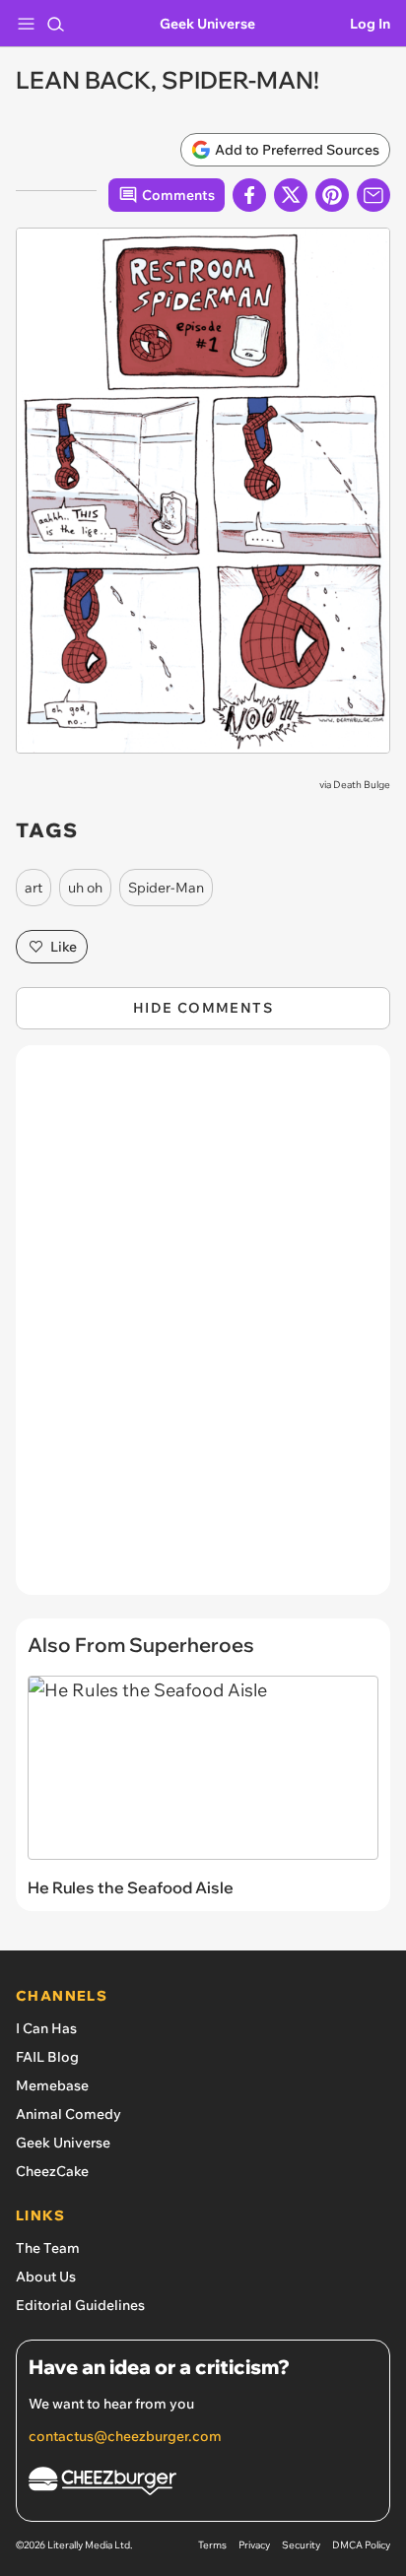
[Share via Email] (373, 195)
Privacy (254, 2545)
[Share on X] (291, 195)
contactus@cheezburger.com (125, 2436)
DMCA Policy (361, 2545)
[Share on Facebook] (249, 195)
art (34, 888)
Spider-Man (166, 888)
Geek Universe (207, 24)
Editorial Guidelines (80, 2305)
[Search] (55, 24)
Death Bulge (362, 785)
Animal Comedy (68, 2114)
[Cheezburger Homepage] (203, 2484)
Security (301, 2545)
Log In (370, 24)
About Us (46, 2277)
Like (64, 947)
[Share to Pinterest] (332, 195)
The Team (48, 2248)
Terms (212, 2545)
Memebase (52, 2085)
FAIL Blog (47, 2057)
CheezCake (52, 2171)
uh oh (85, 888)
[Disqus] (203, 1330)
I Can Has (46, 2028)
